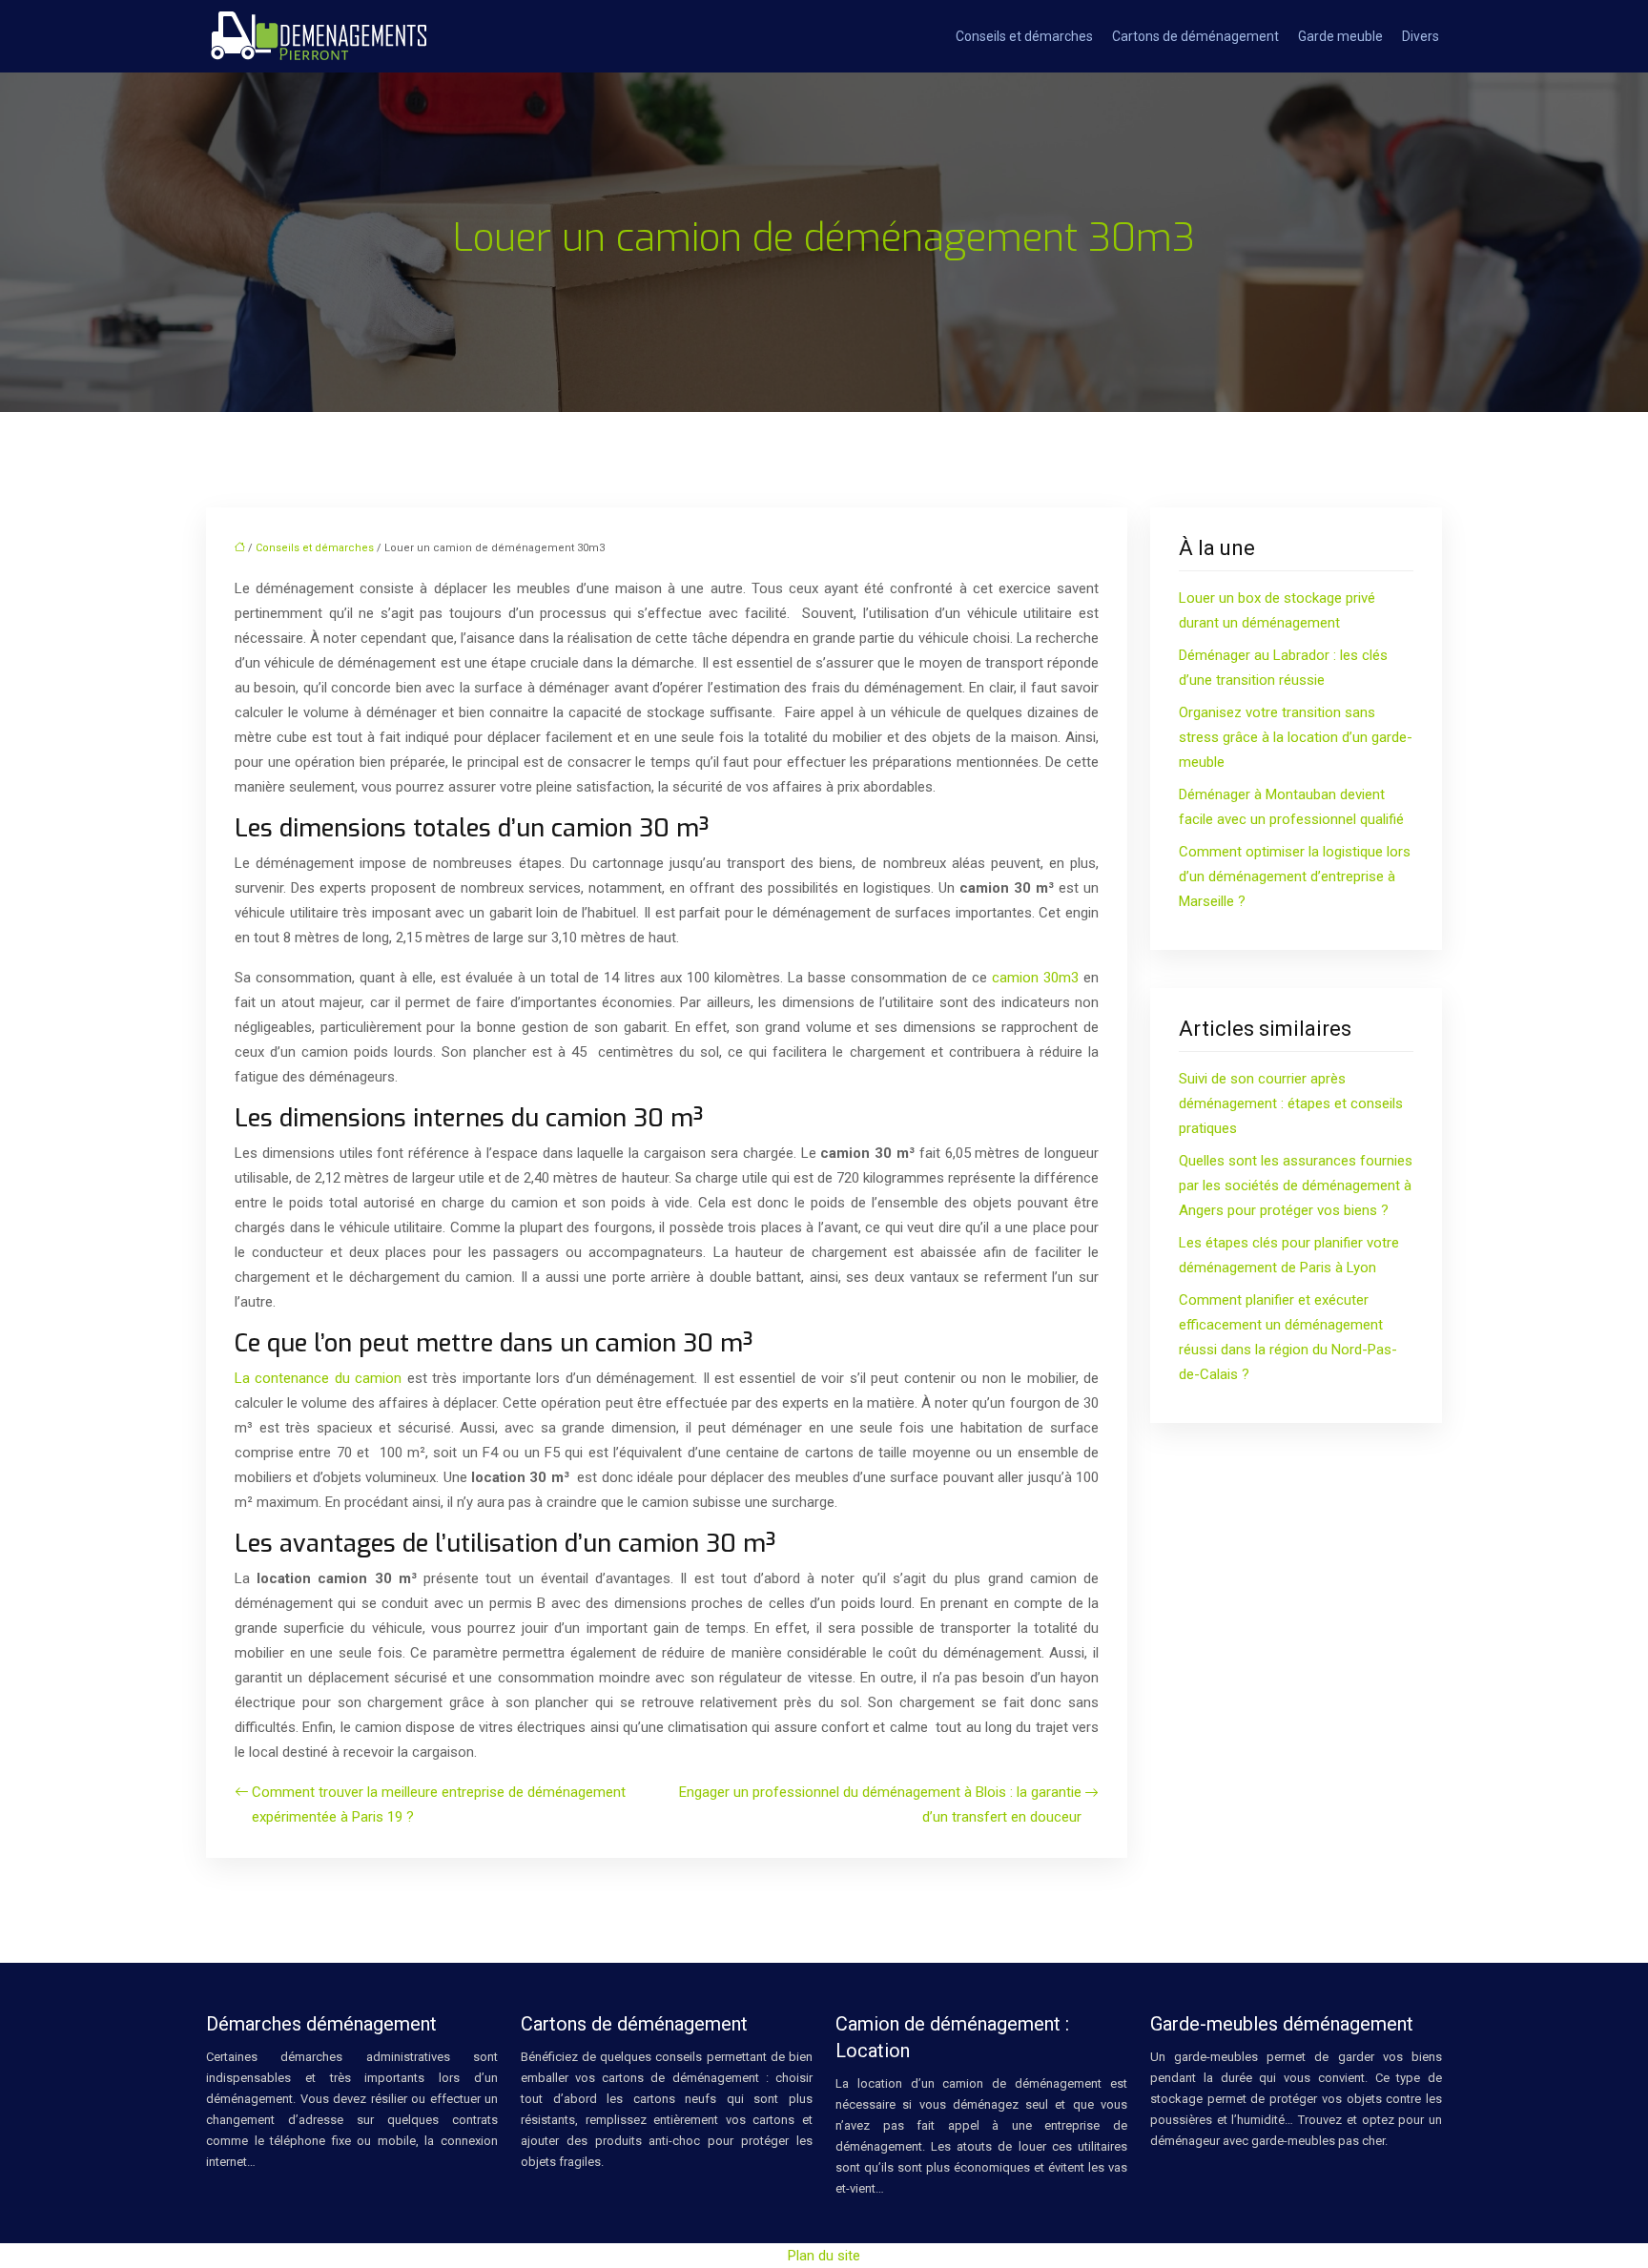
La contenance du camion (318, 1378)
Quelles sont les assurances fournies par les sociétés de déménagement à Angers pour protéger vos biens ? (1296, 1186)
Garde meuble (1340, 36)
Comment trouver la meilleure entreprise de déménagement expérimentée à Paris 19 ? (439, 1804)
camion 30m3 (1035, 978)
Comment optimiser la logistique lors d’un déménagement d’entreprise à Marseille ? (1295, 876)
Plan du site (824, 2256)
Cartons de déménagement (1195, 36)
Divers (1421, 36)
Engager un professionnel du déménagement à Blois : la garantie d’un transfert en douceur (880, 1804)
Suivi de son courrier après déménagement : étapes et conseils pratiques (1291, 1103)
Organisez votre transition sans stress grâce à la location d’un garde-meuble (1296, 737)
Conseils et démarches (1024, 36)
